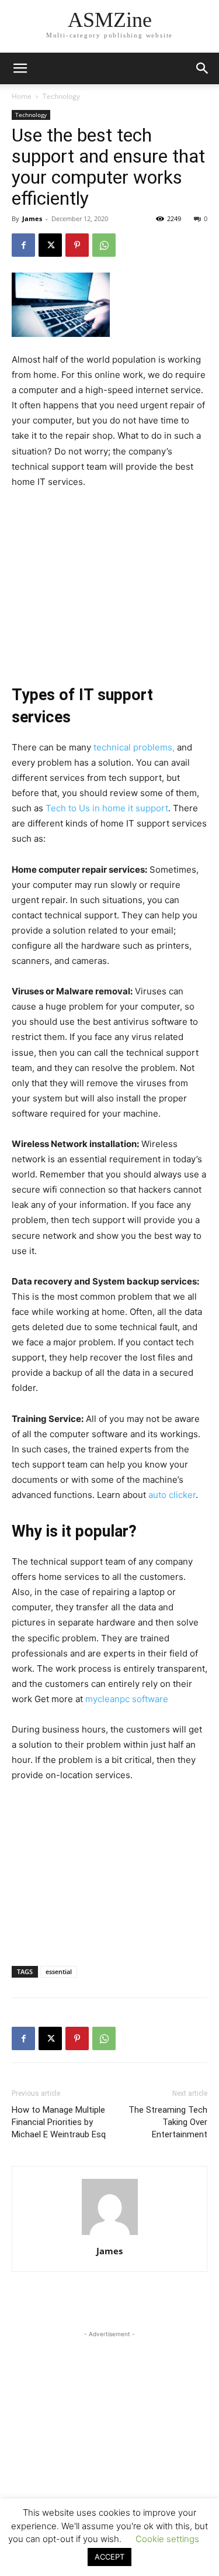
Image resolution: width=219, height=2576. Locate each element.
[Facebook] (23, 245)
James (32, 218)
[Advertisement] (110, 578)
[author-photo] (110, 2235)
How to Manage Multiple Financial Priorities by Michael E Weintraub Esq (59, 2122)
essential (59, 1971)
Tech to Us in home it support (107, 808)
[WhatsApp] (104, 245)
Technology (61, 96)
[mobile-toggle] (20, 68)
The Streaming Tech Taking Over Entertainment (168, 2122)
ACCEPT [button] (109, 2557)
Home (22, 96)
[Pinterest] (77, 245)
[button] (203, 68)
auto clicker (172, 1495)
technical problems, (134, 747)
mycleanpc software (127, 1699)
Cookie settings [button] (167, 2539)
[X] (50, 245)
